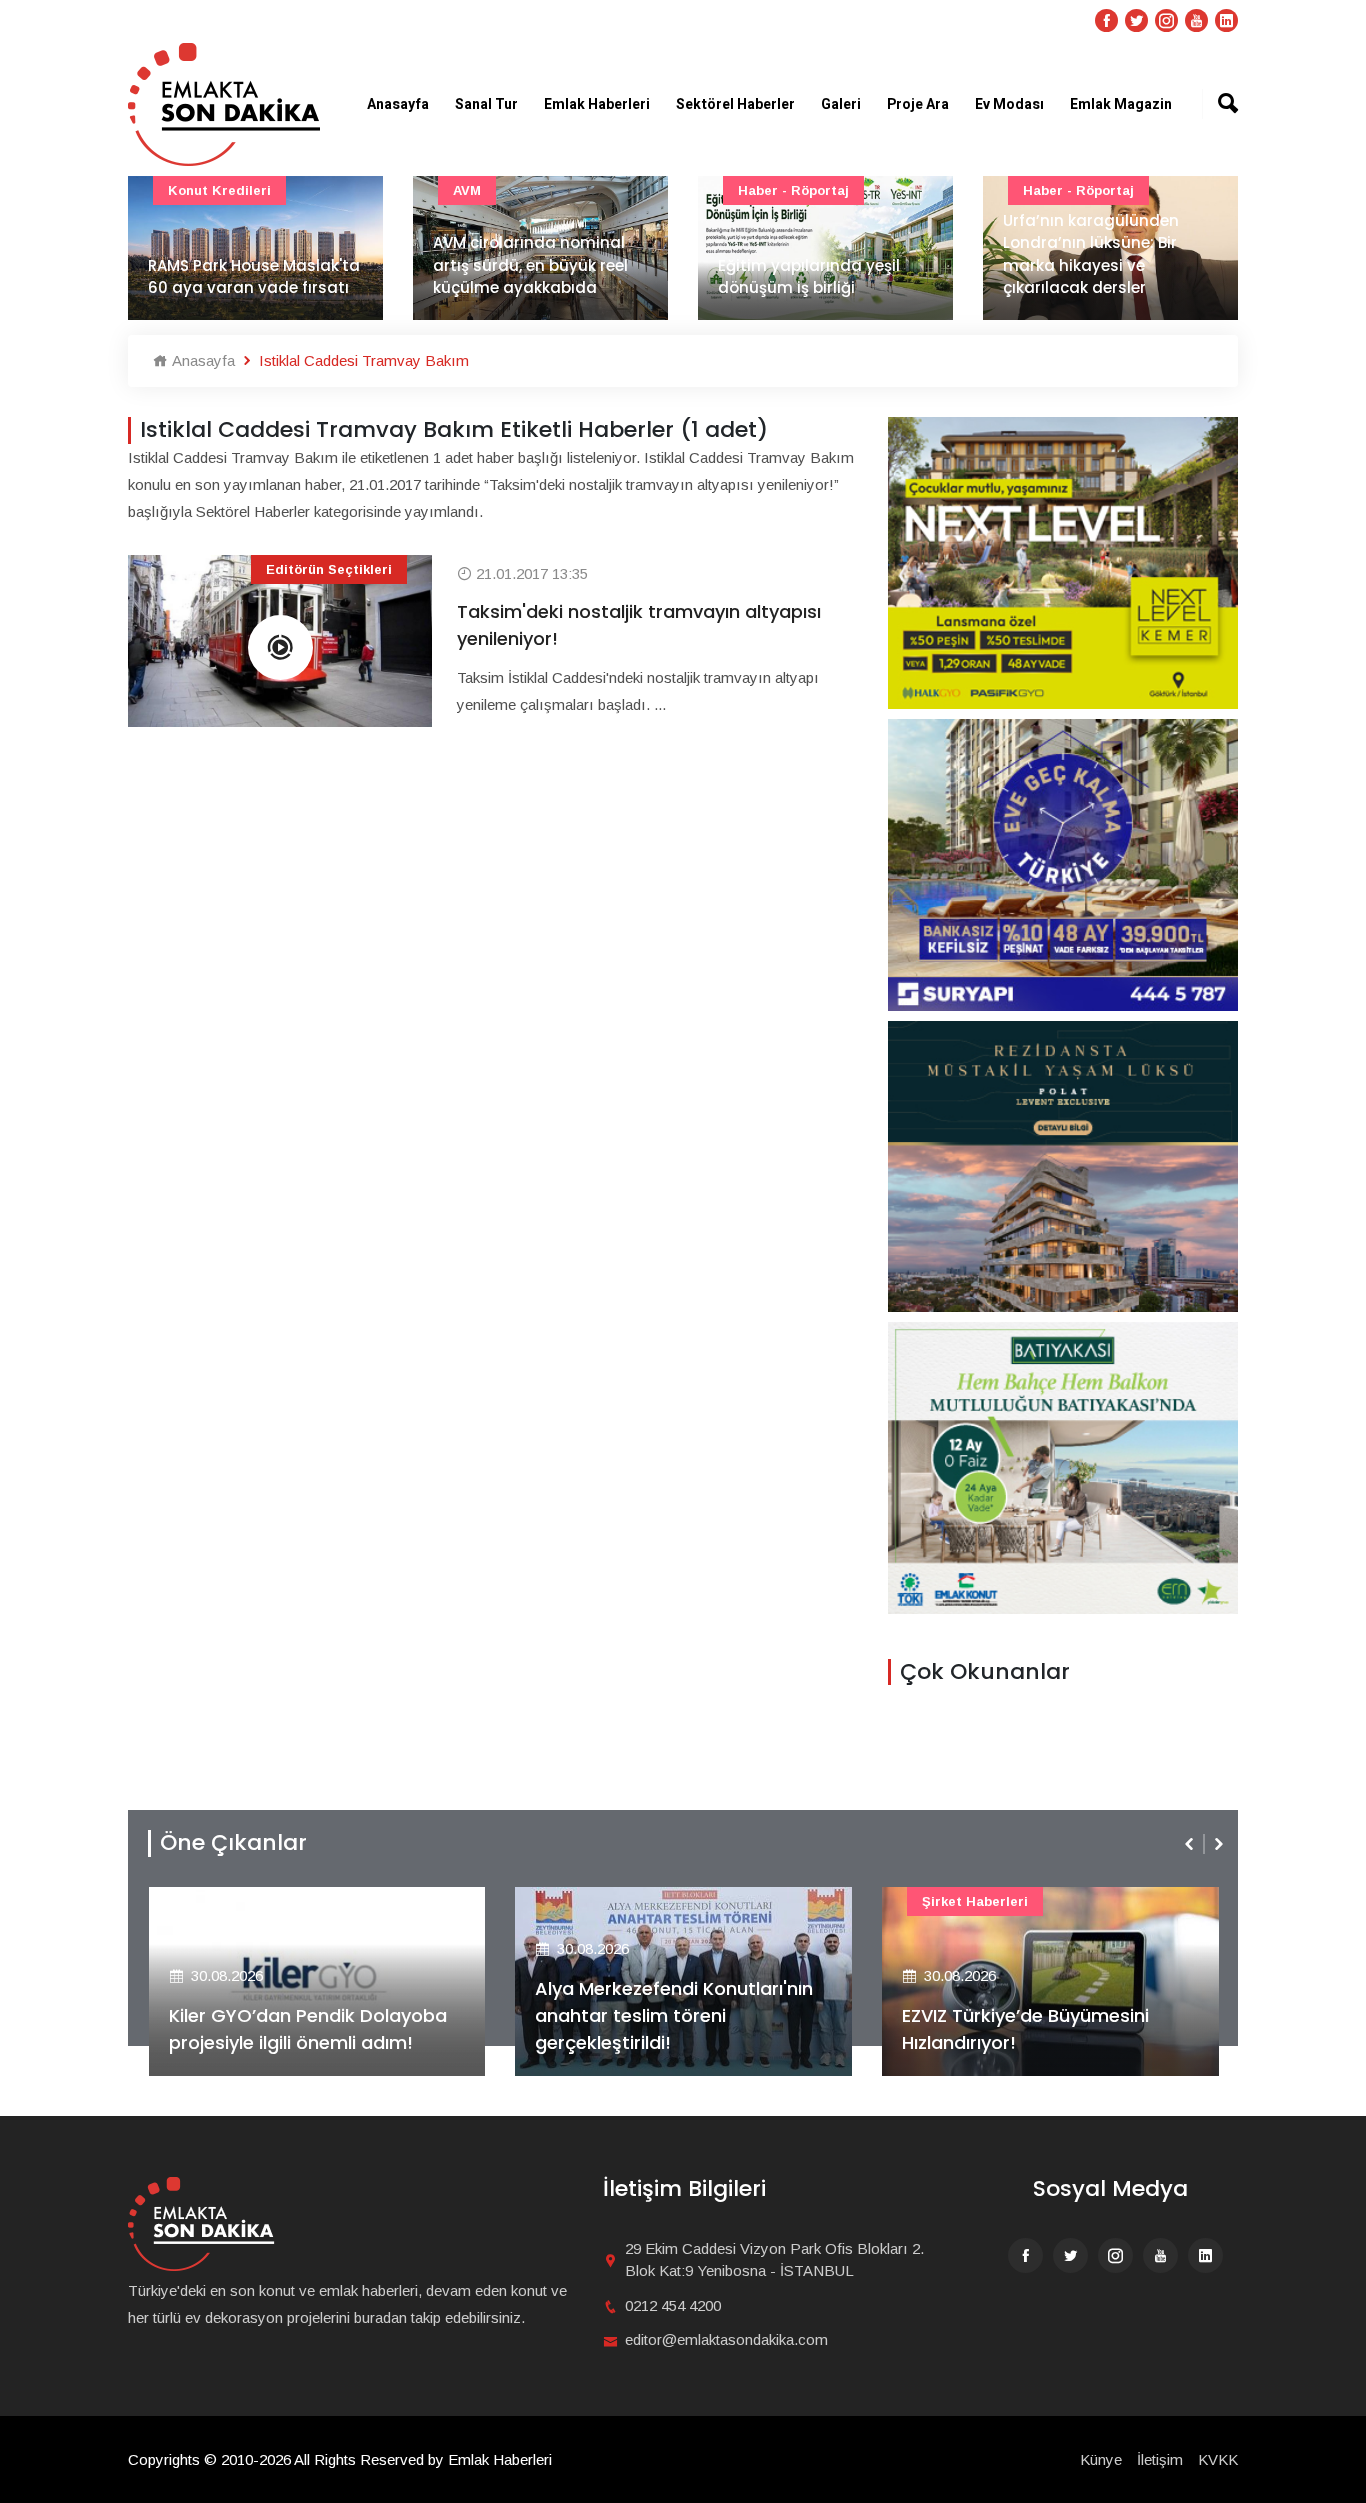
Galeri (841, 104)
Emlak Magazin (1121, 104)
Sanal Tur (486, 104)
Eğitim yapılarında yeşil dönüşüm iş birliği (809, 277)
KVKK (1218, 2459)
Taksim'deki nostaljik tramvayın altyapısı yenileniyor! (639, 625)
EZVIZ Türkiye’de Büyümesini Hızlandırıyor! (1025, 2029)
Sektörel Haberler (735, 104)
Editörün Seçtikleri (329, 569)
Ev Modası (1009, 104)
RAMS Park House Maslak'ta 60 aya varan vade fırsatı (254, 277)
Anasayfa (398, 104)
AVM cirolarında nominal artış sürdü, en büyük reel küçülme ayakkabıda (530, 265)
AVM (467, 190)
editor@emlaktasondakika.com (726, 2339)
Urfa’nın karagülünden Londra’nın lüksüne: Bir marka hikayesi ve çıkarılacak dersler (1091, 254)
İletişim (1160, 2459)
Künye (1101, 2459)
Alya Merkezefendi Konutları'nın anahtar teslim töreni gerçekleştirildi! (674, 2015)
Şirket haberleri (975, 1901)
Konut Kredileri (219, 190)
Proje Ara (918, 104)
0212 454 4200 (673, 2305)
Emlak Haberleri (597, 104)
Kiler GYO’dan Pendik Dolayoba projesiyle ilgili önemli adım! (308, 2029)
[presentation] (1191, 1844)
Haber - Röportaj (793, 190)
